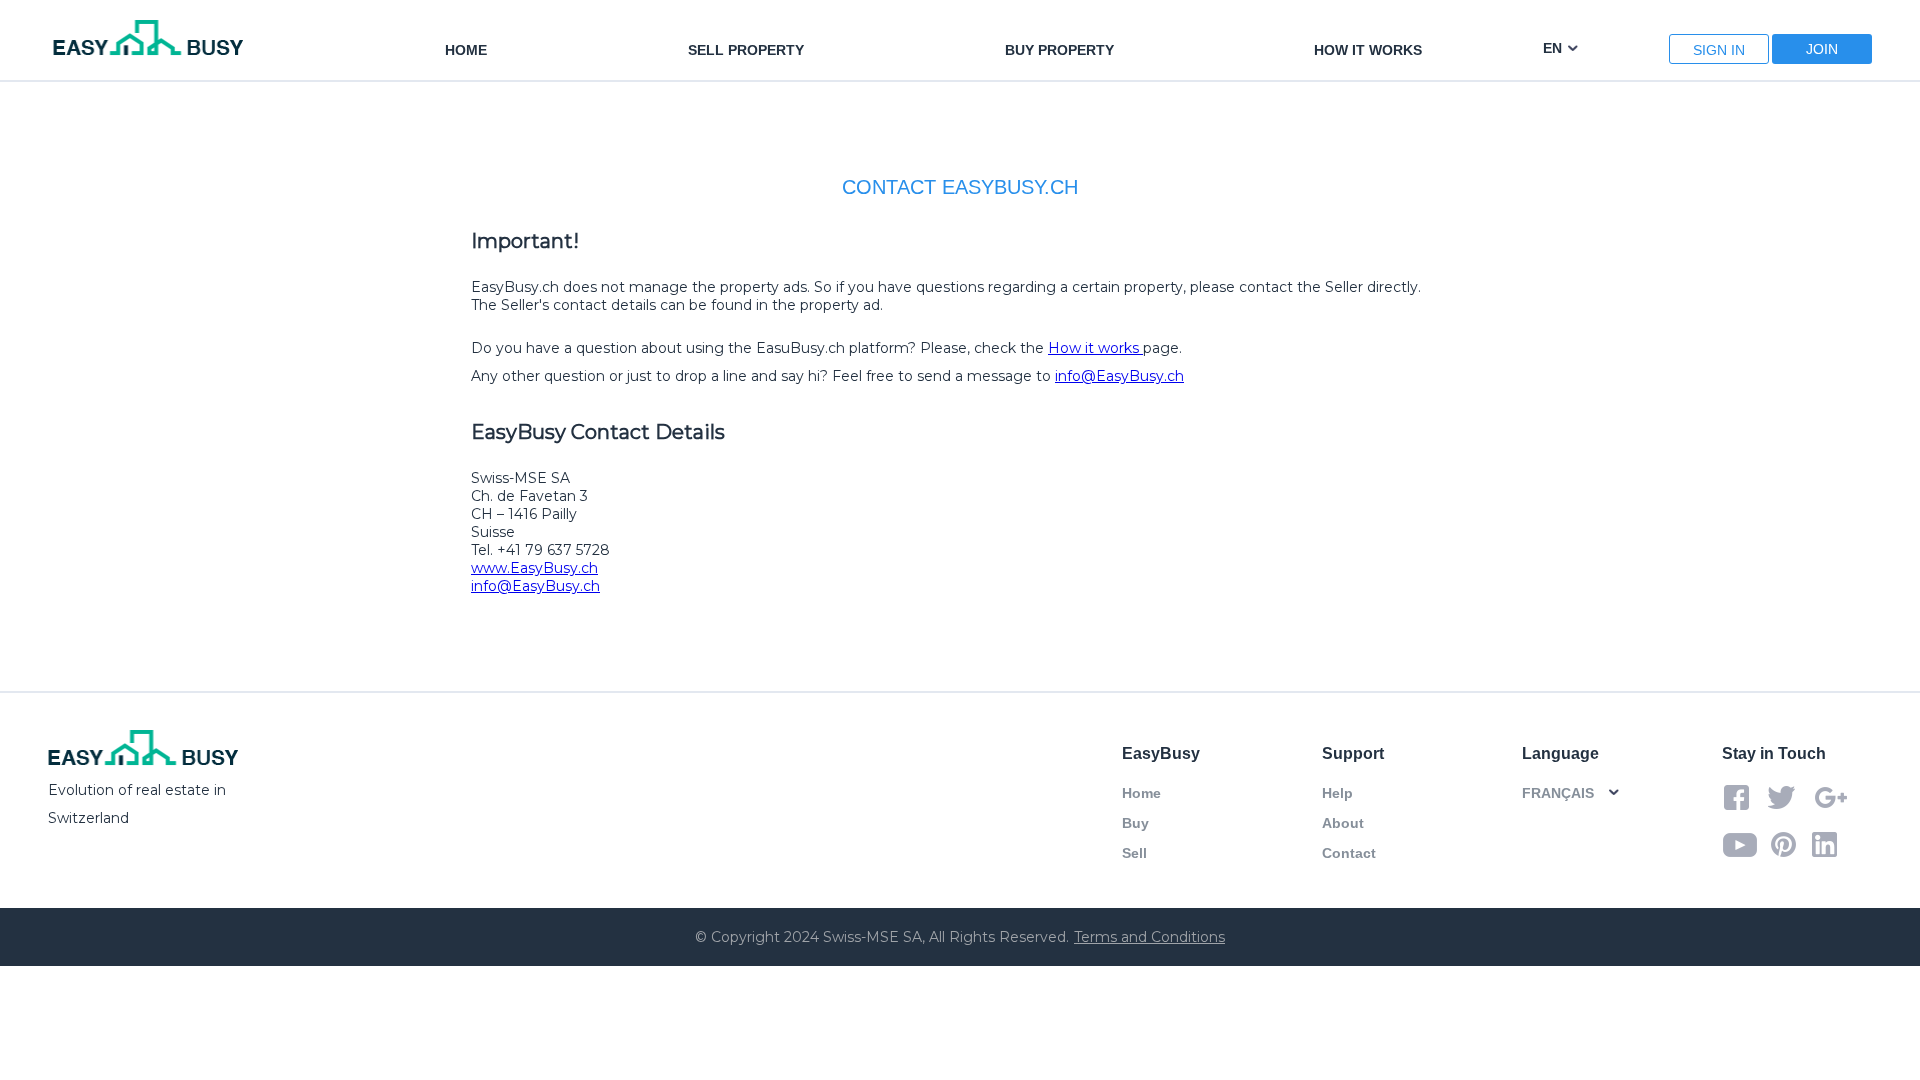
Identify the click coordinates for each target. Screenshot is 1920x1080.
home (466, 50)
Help (1337, 793)
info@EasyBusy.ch (1119, 376)
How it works (1368, 50)
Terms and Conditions (1149, 937)
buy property (1059, 50)
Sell (1134, 853)
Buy (1135, 823)
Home (1141, 793)
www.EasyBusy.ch (534, 568)
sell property (746, 50)
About (1343, 823)
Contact (1349, 853)
